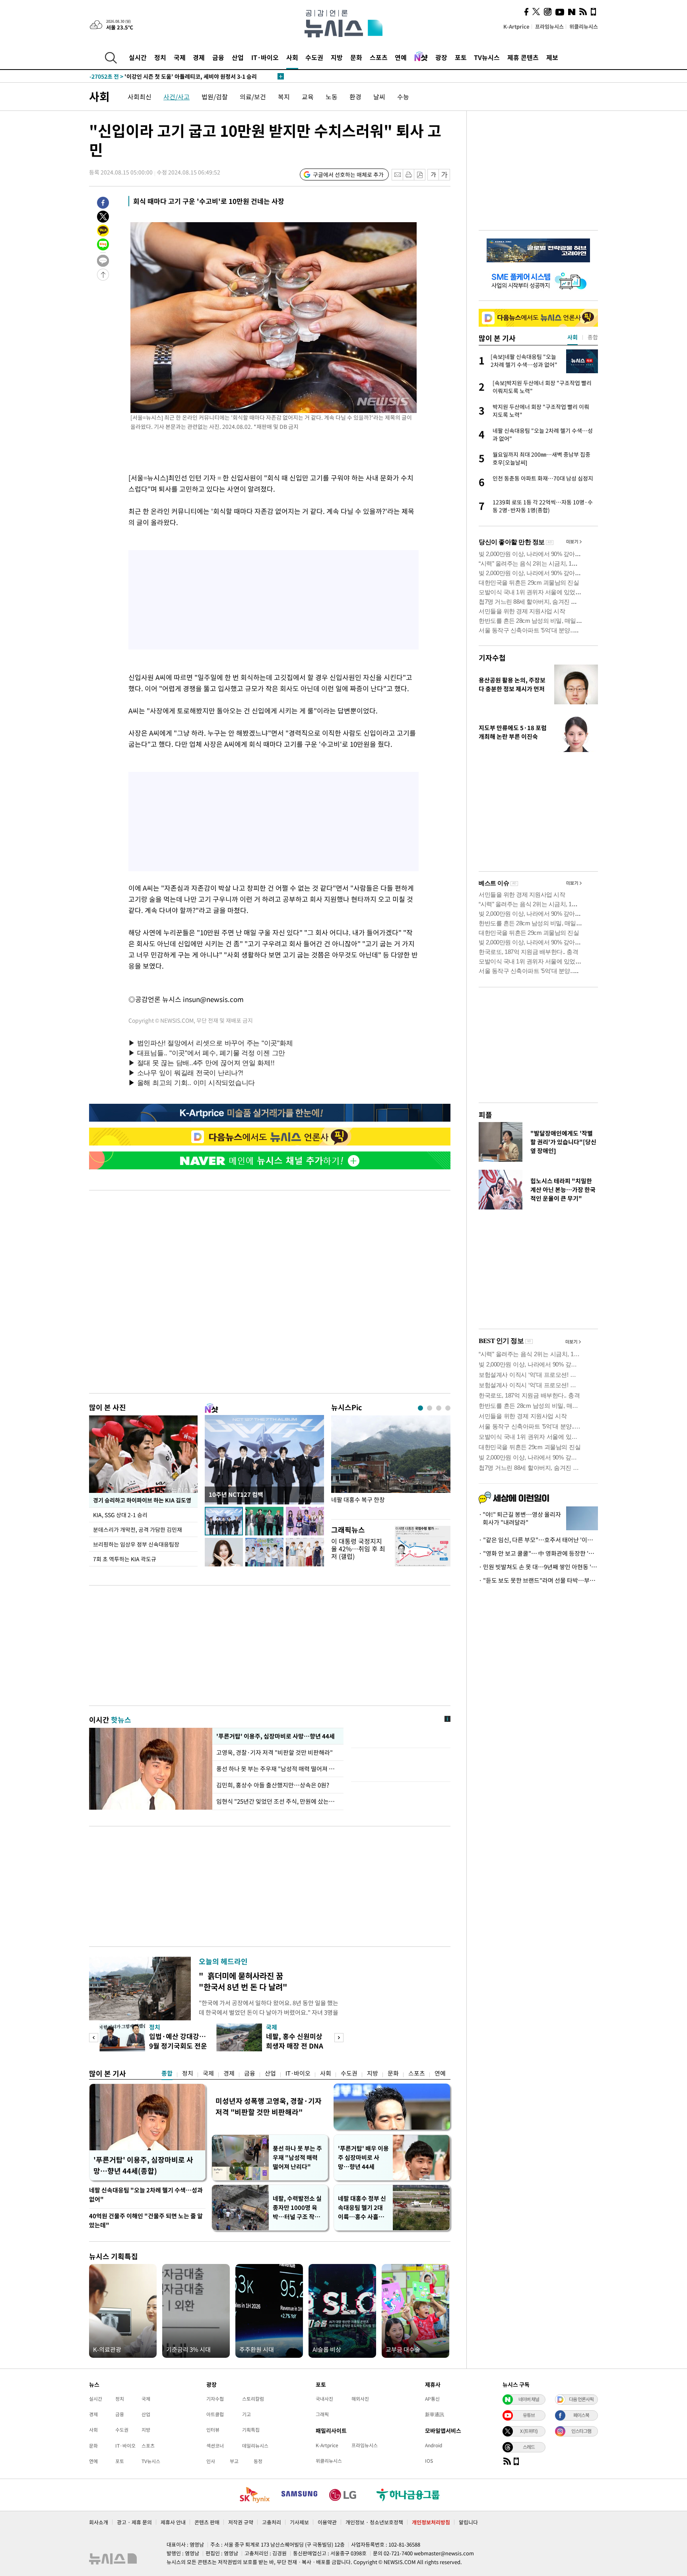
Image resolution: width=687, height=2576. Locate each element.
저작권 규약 (241, 2522)
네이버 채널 (529, 2399)
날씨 (379, 97)
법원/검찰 (215, 97)
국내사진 (324, 2399)
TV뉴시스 (487, 57)
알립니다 (468, 2522)
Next (339, 2038)
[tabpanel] (391, 1465)
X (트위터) (529, 2431)
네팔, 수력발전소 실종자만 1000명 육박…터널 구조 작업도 (297, 2208)
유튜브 (529, 2415)
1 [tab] (420, 1408)
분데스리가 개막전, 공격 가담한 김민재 (138, 1529)
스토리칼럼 (253, 2399)
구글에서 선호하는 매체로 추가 (348, 174)
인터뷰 (213, 2430)
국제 (180, 57)
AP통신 (432, 2399)
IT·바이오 (265, 57)
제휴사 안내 (173, 2522)
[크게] (445, 175)
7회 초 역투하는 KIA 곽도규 (125, 1559)
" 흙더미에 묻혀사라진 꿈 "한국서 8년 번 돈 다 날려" (243, 1981)
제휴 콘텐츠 (523, 57)
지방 (337, 57)
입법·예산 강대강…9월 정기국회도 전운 (178, 2041)
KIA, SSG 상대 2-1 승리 (121, 1515)
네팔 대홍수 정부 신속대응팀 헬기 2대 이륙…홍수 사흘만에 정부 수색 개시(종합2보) (363, 2208)
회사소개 (99, 2522)
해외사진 (360, 2399)
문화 (356, 57)
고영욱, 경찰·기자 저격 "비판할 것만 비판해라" (276, 1752)
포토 (461, 57)
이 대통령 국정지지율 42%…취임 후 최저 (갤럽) (358, 1549)
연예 (401, 57)
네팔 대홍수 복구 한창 (358, 1500)
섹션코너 (215, 2446)
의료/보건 (253, 97)
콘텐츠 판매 (207, 2522)
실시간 (138, 57)
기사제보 (299, 2522)
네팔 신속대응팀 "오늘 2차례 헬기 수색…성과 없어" (146, 2195)
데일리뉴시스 (255, 2446)
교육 (308, 97)
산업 (238, 57)
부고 (234, 2461)
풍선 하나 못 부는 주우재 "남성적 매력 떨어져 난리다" (297, 2157)
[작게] (433, 175)
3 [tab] (439, 1408)
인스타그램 (581, 2431)
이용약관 (327, 2522)
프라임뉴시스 (549, 26)
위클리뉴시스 (584, 26)
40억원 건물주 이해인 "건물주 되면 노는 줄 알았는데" (146, 2220)
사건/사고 (177, 97)
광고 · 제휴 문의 (134, 2522)
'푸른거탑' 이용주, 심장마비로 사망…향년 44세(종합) (143, 2165)
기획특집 (251, 2430)
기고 (246, 2414)
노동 (332, 97)
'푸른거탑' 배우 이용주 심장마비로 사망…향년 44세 (363, 2157)
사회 (292, 57)
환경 (355, 97)
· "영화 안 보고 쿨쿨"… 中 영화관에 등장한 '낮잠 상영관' (538, 1553)
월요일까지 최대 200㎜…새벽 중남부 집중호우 (161, 76)
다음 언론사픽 (581, 2399)
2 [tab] (430, 1408)
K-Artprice (516, 26)
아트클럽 (215, 2414)
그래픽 (322, 2414)
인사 (211, 2461)
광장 (441, 57)
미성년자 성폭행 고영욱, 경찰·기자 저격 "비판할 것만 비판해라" (269, 2106)
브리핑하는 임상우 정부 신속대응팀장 (136, 1544)
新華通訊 (435, 2414)
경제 (199, 57)
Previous (94, 2038)
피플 (485, 1115)
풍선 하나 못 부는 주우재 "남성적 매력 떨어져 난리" (278, 1769)
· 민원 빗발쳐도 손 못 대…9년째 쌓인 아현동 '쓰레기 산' (538, 1567)
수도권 (314, 57)
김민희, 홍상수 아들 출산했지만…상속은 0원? (273, 1785)
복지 (284, 97)
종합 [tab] (593, 337)
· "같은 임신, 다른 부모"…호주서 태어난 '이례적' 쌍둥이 (538, 1540)
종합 (167, 2073)
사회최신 (140, 97)
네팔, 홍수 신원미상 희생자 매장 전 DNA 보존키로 (295, 2046)
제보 (552, 57)
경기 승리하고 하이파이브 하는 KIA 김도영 (142, 1500)
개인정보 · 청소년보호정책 (374, 2522)
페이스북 (581, 2415)
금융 (218, 57)
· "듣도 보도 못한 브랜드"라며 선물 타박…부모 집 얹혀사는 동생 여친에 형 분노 (538, 1580)
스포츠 (379, 57)
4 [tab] (448, 1408)
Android (434, 2445)
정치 (160, 57)
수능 (403, 97)
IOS (429, 2461)
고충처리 (272, 2522)
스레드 (529, 2447)
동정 (258, 2461)
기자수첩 (492, 658)
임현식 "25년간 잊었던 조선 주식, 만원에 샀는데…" (278, 1801)
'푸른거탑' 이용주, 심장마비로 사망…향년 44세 (275, 1736)
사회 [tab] (572, 337)
